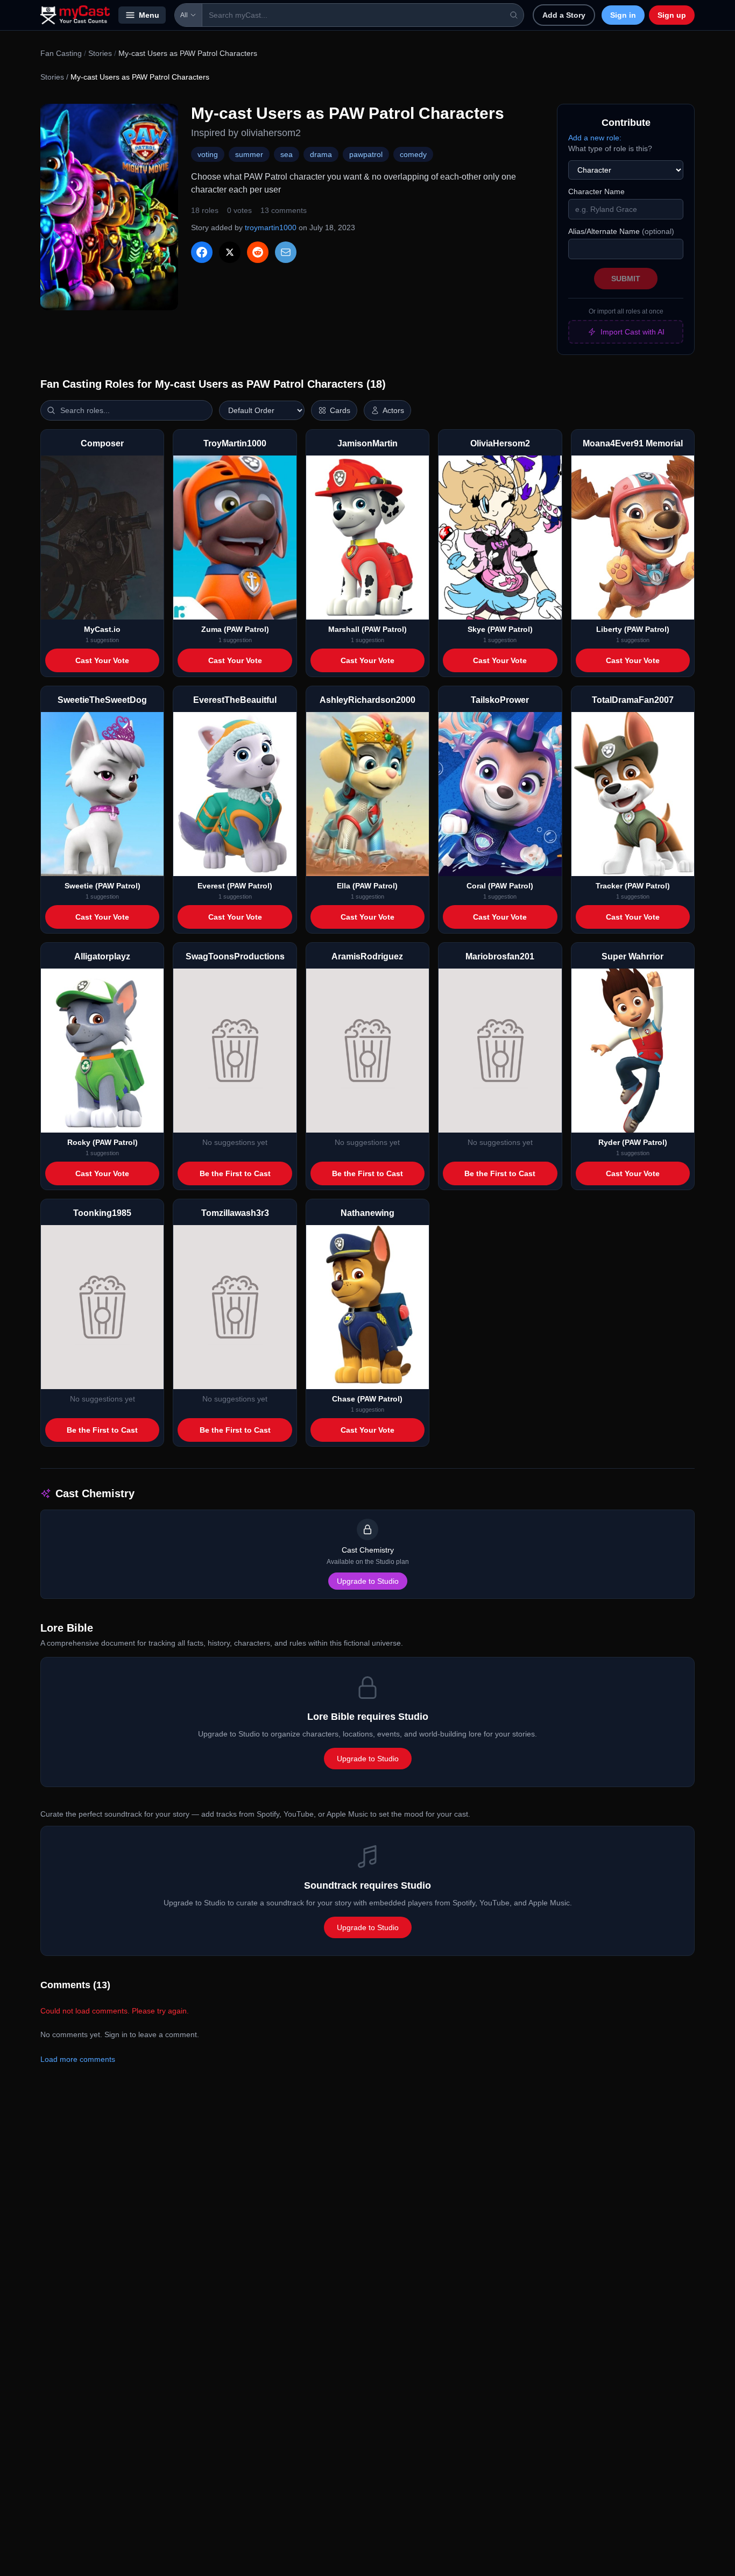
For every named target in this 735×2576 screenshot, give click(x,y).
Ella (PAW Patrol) (367, 886)
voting (208, 154)
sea (287, 154)
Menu (149, 15)
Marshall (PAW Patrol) (367, 629)
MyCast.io (102, 629)
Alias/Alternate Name (621, 231)
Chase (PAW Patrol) (367, 1399)
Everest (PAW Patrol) (235, 886)
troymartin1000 (271, 227)
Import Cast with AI (632, 332)
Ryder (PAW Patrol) (633, 1142)
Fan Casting (61, 53)
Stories (100, 53)
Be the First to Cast (235, 1173)
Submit (626, 279)
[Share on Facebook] (202, 252)
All (184, 15)
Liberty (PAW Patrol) (633, 629)
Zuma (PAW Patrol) (235, 629)
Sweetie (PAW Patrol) (103, 886)
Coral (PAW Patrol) (500, 886)
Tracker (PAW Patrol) (633, 886)
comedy (413, 154)
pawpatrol (366, 154)
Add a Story (564, 15)
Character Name (596, 191)
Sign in (623, 15)
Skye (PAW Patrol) (500, 629)
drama (321, 154)
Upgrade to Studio (368, 1581)
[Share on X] (230, 252)
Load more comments (78, 2059)
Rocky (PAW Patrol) (103, 1142)
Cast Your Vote (102, 660)
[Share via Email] (286, 252)
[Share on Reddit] (258, 252)
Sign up (672, 15)
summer (249, 154)
